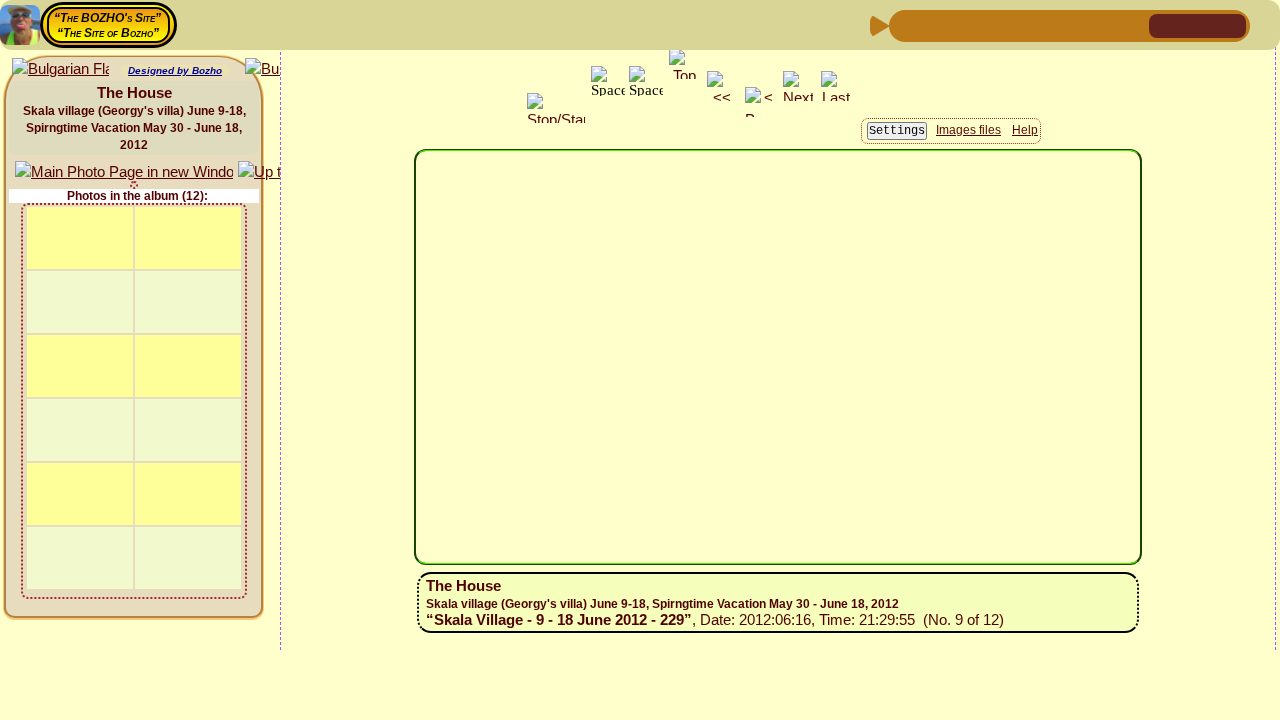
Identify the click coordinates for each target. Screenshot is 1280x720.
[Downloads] (1099, 24)
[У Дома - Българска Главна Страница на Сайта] (1230, 24)
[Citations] (1003, 24)
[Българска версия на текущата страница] (60, 69)
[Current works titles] (1035, 24)
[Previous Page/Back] (907, 24)
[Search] (1131, 24)
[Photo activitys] (1067, 24)
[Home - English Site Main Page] (1198, 24)
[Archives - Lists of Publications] (971, 24)
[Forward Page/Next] (939, 24)
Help (1025, 130)
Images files (968, 130)
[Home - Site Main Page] (1166, 24)
